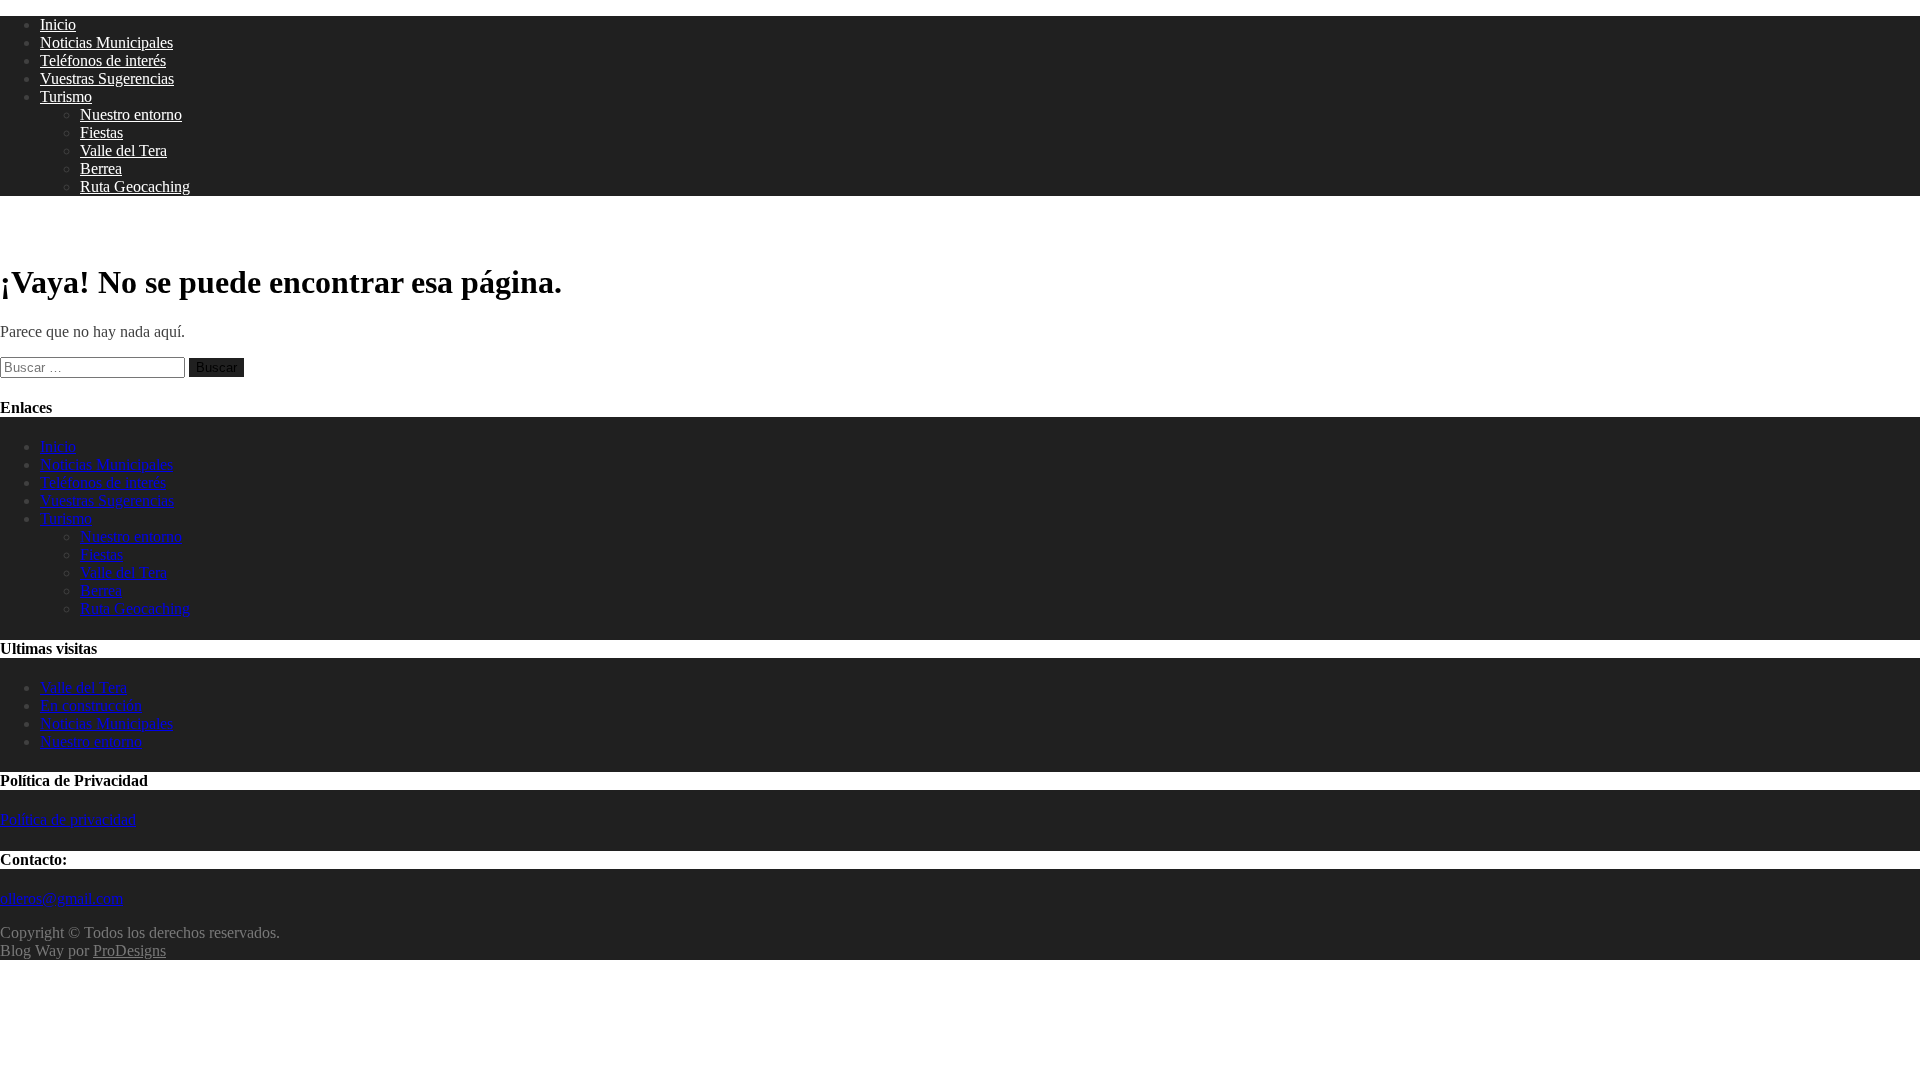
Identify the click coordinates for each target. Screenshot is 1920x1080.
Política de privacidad (68, 819)
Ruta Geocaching (135, 186)
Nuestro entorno (131, 114)
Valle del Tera (123, 150)
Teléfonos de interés (103, 60)
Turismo (66, 96)
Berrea (101, 168)
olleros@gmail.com (61, 898)
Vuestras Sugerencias (107, 78)
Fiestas (101, 132)
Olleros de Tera (80, 229)
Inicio (58, 24)
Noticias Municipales (106, 42)
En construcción (91, 705)
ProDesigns (129, 950)
